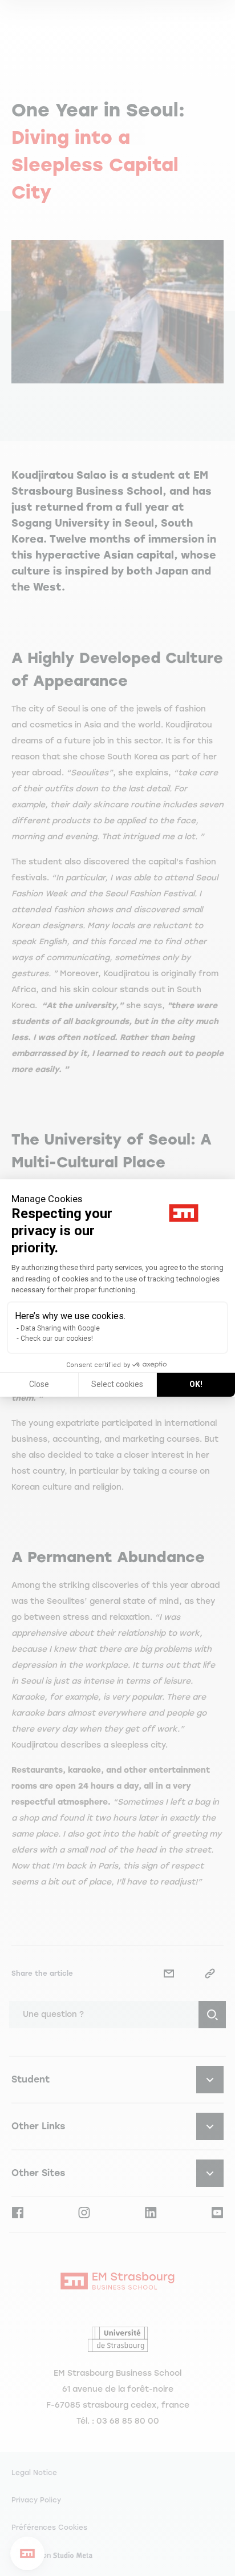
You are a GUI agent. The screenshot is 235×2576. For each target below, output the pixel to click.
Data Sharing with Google (60, 1328)
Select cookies (117, 1384)
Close (39, 1384)
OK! (196, 1384)
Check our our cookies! (57, 1338)
